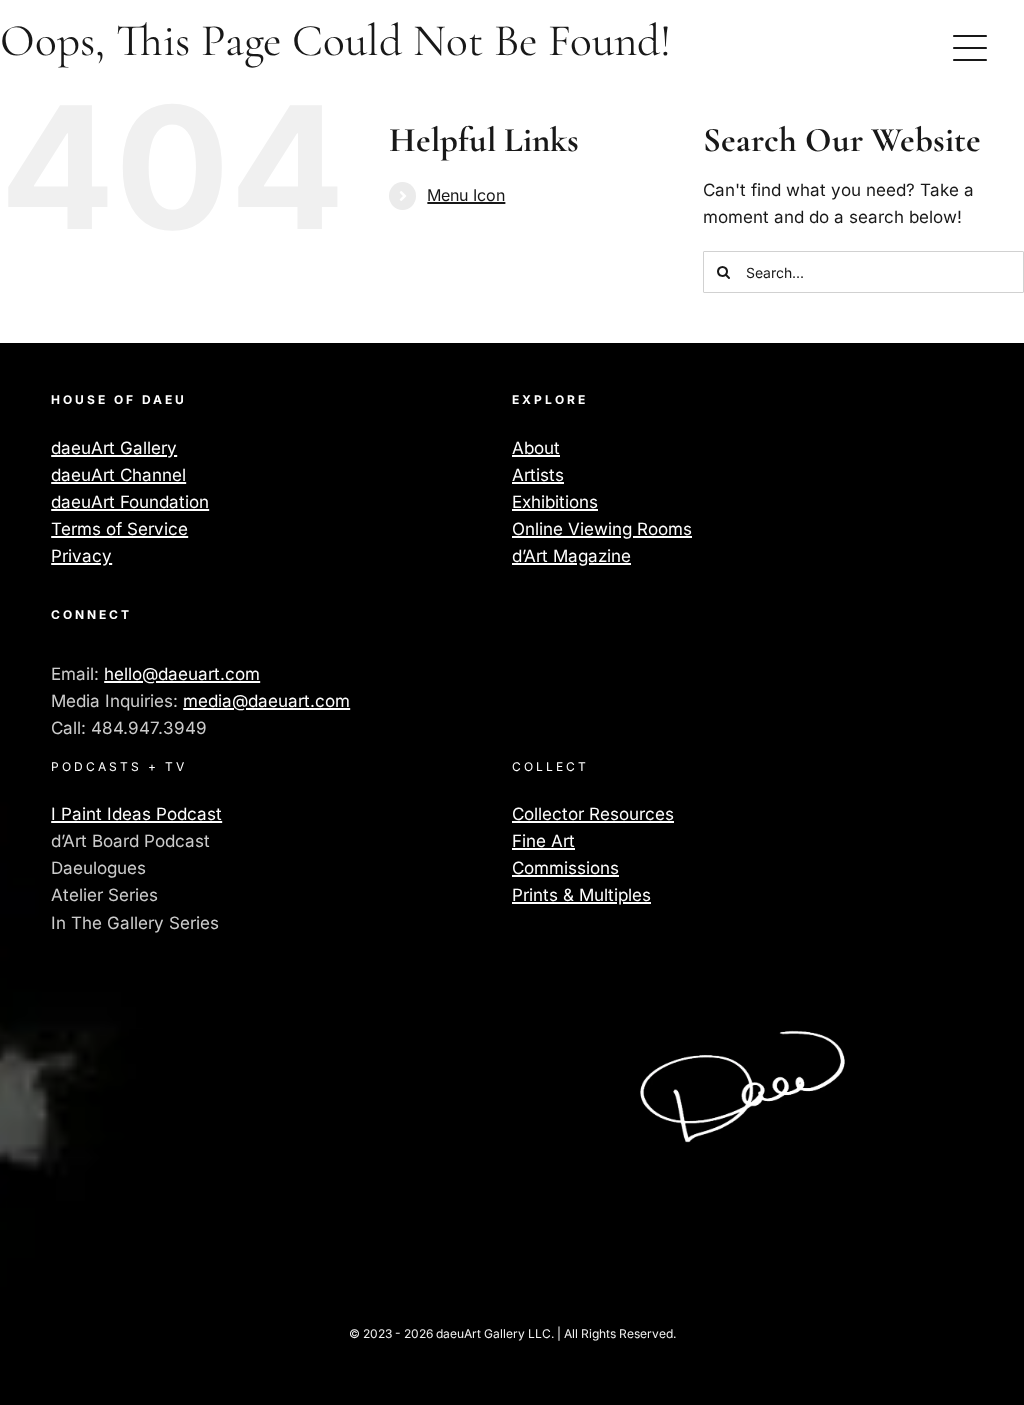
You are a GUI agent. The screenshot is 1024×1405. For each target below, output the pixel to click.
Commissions (565, 868)
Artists (538, 475)
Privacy (81, 556)
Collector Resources (593, 814)
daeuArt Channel (118, 475)
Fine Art (543, 841)
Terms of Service (119, 529)
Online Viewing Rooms (602, 529)
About (536, 448)
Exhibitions (555, 502)
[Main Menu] (970, 48)
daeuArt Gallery (114, 448)
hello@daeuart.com (182, 674)
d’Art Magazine (571, 556)
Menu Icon (466, 195)
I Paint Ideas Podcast (136, 814)
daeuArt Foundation (130, 502)
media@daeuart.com (266, 701)
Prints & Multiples (581, 895)
